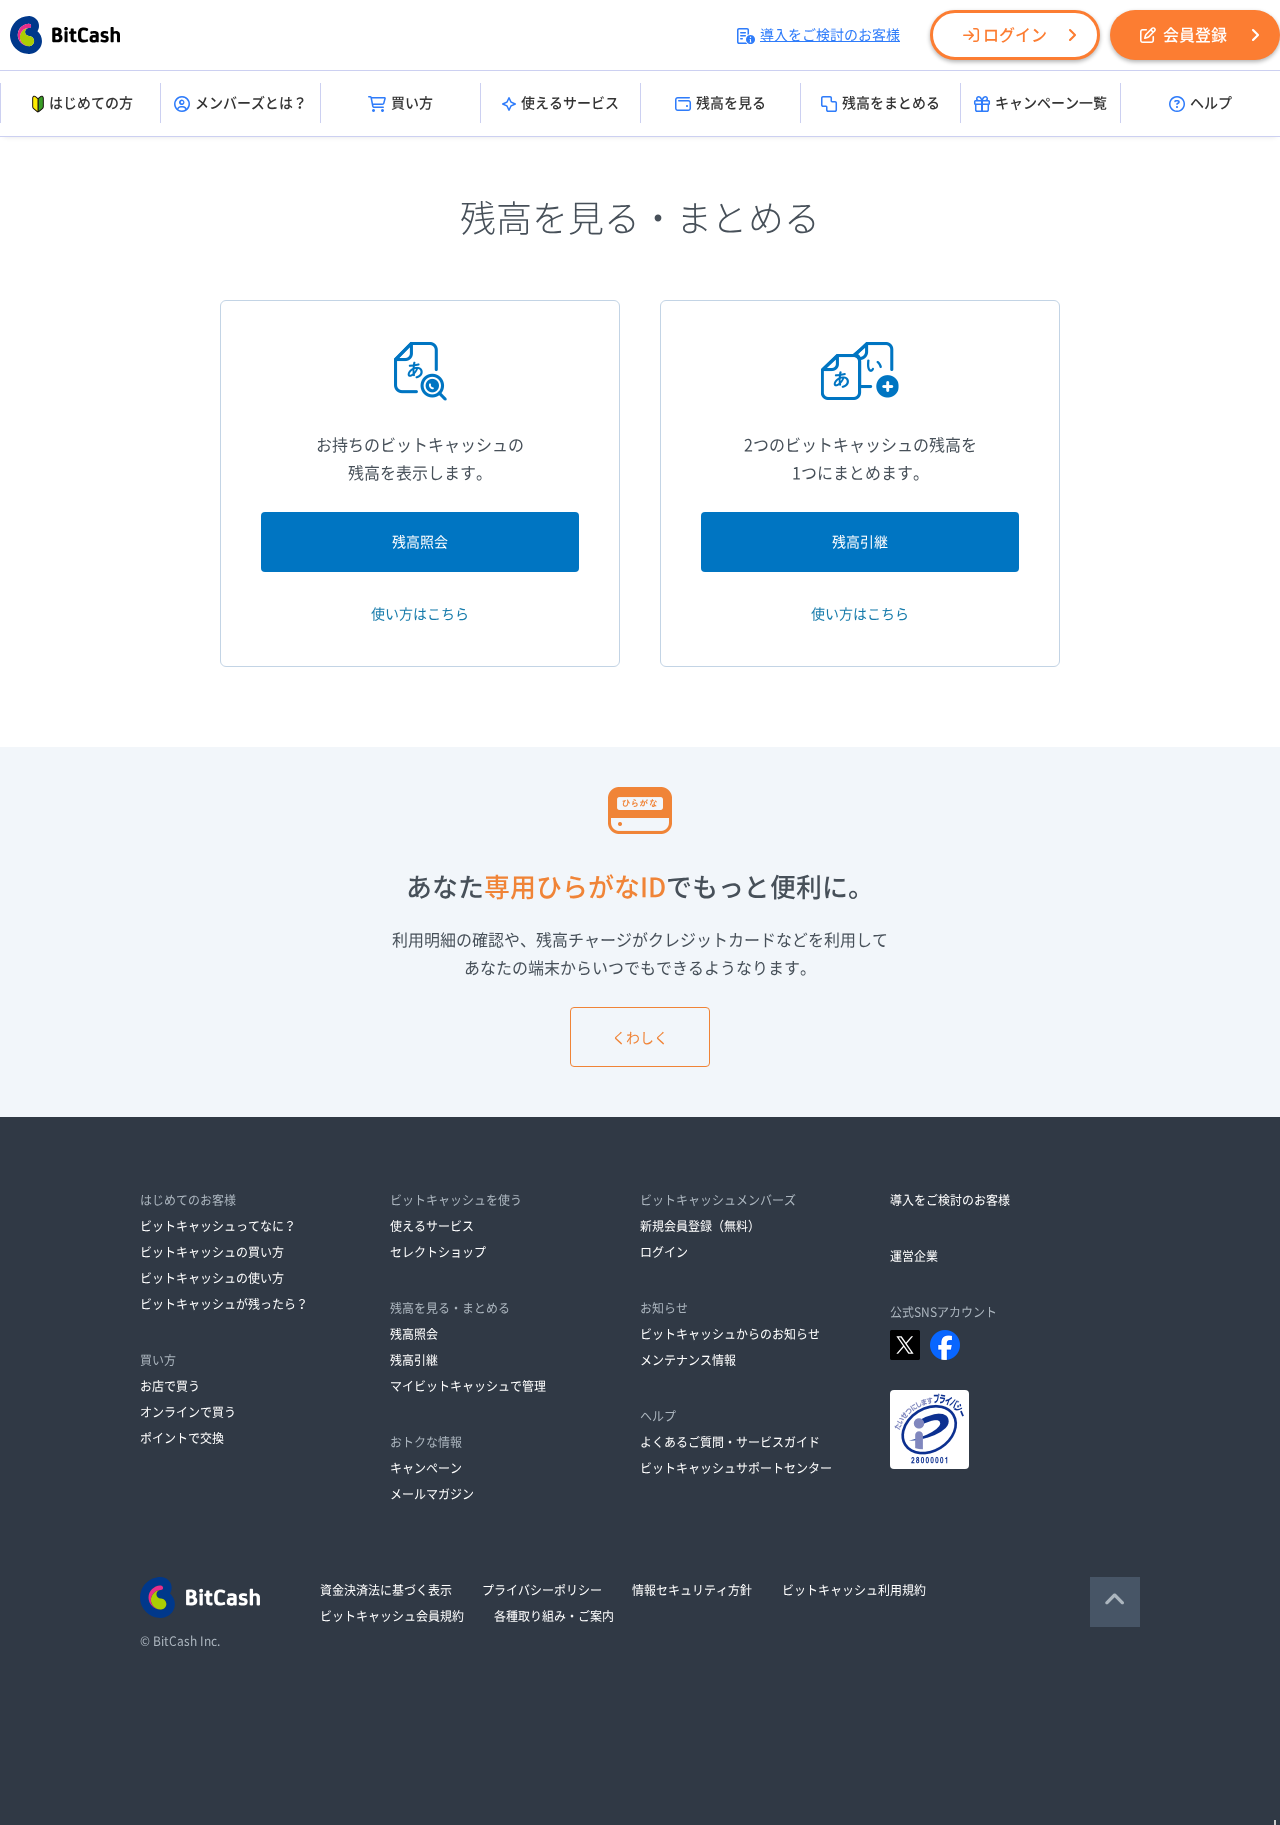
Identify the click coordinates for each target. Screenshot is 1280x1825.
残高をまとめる (891, 103)
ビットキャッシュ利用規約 (854, 1590)
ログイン (1015, 35)
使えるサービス (570, 103)
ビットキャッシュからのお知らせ (730, 1334)
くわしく (640, 1038)
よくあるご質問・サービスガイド (730, 1442)
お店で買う (170, 1386)
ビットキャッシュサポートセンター (736, 1468)
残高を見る (731, 103)
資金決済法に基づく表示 (386, 1590)
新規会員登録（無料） (700, 1226)
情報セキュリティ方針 (692, 1590)
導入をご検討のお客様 (830, 35)
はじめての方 (91, 103)
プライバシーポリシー (542, 1590)
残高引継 (860, 542)
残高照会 (420, 542)
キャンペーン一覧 (1051, 103)
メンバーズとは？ (251, 103)
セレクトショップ (438, 1252)
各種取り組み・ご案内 (554, 1616)
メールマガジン (432, 1494)
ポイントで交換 (182, 1438)
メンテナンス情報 (688, 1360)
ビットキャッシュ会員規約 (392, 1616)
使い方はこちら (420, 614)
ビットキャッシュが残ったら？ (224, 1304)
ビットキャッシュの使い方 (212, 1278)
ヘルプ (1211, 103)
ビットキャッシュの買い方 (212, 1252)
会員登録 (1195, 35)
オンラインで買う (188, 1412)
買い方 (412, 103)
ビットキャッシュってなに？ (218, 1226)
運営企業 (914, 1256)
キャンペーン (426, 1468)
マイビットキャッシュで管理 (468, 1386)
